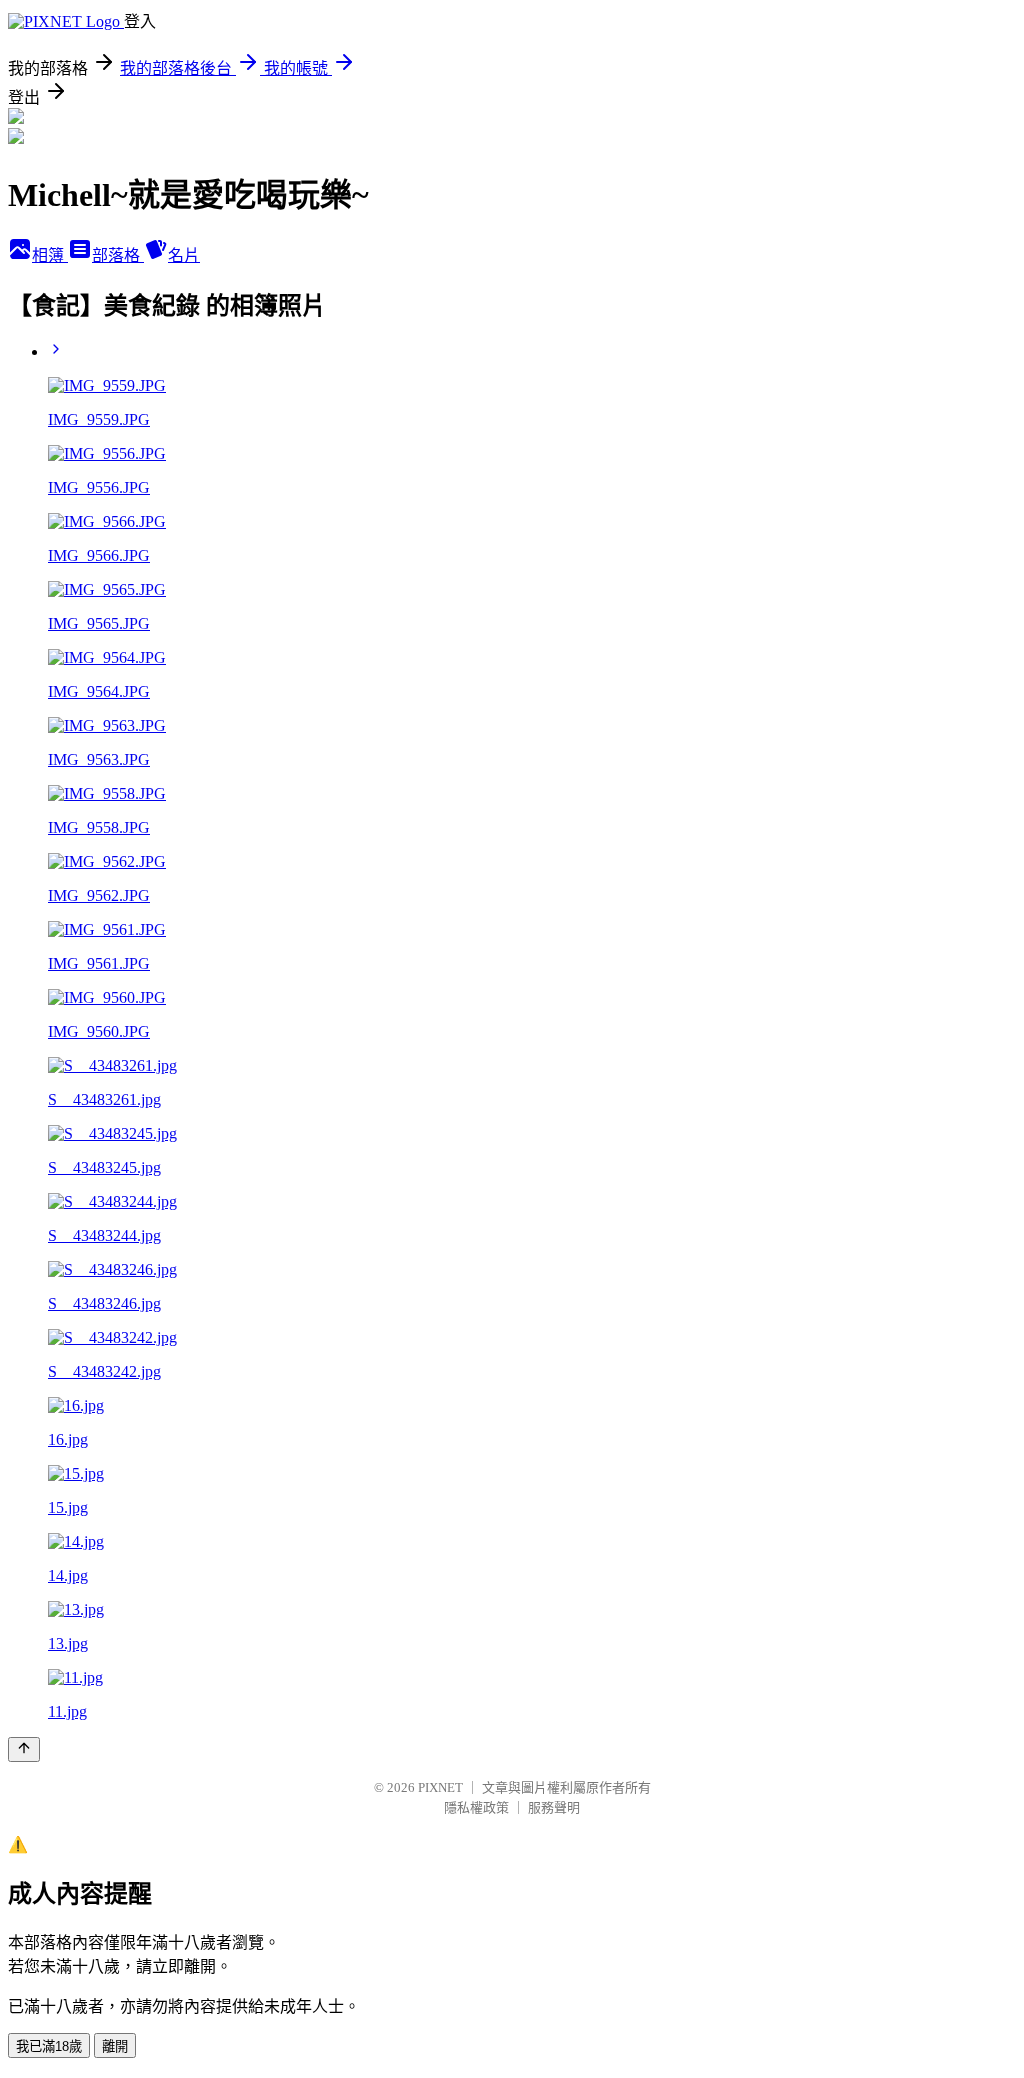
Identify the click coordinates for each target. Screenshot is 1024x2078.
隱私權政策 (476, 1807)
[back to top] (24, 1749)
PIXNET (440, 1787)
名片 (184, 255)
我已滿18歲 (49, 2046)
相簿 (50, 255)
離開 (115, 2046)
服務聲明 (554, 1807)
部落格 (118, 255)
